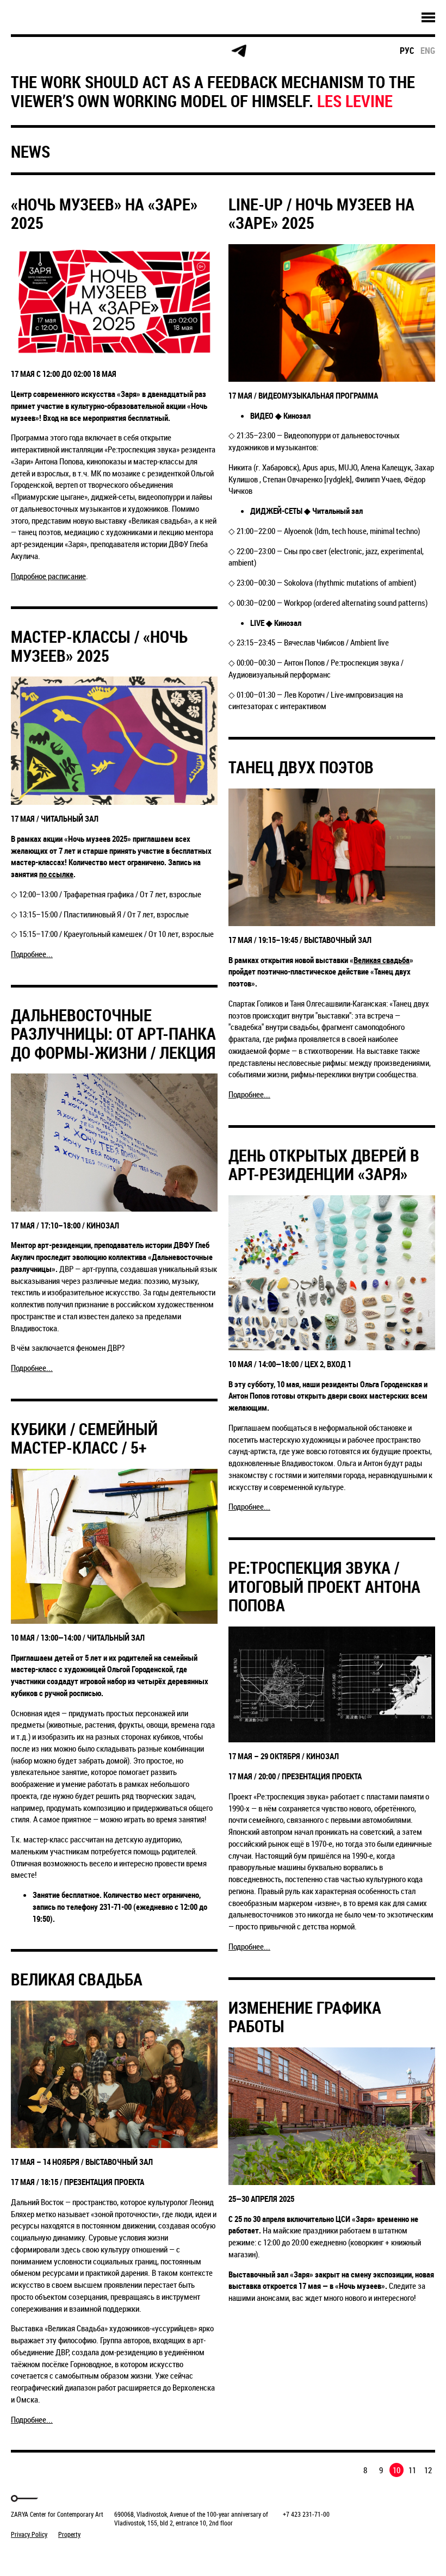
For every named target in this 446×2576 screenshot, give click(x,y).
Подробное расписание (48, 576)
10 (397, 2470)
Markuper (39, 2555)
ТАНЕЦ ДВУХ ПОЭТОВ (301, 767)
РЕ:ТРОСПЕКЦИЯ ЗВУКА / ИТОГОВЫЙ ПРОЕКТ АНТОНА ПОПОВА (324, 1586)
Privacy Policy (29, 2534)
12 (428, 2470)
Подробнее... (32, 954)
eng (428, 51)
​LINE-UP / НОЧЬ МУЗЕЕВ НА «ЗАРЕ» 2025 (321, 214)
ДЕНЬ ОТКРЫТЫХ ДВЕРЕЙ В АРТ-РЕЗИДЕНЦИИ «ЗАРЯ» (324, 1165)
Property (69, 2534)
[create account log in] (72, 51)
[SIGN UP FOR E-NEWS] (30, 51)
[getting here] (113, 51)
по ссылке (56, 874)
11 (412, 2470)
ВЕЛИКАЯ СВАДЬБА (77, 1979)
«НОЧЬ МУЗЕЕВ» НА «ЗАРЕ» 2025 (104, 214)
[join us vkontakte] (155, 51)
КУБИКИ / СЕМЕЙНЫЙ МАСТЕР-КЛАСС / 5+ (84, 1438)
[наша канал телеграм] (239, 51)
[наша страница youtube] (197, 51)
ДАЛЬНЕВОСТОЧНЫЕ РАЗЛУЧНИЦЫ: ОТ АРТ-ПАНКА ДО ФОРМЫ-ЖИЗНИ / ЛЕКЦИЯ (113, 1034)
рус (407, 51)
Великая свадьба (382, 960)
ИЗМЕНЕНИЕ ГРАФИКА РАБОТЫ (305, 2017)
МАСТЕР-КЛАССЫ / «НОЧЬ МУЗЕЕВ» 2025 (99, 646)
